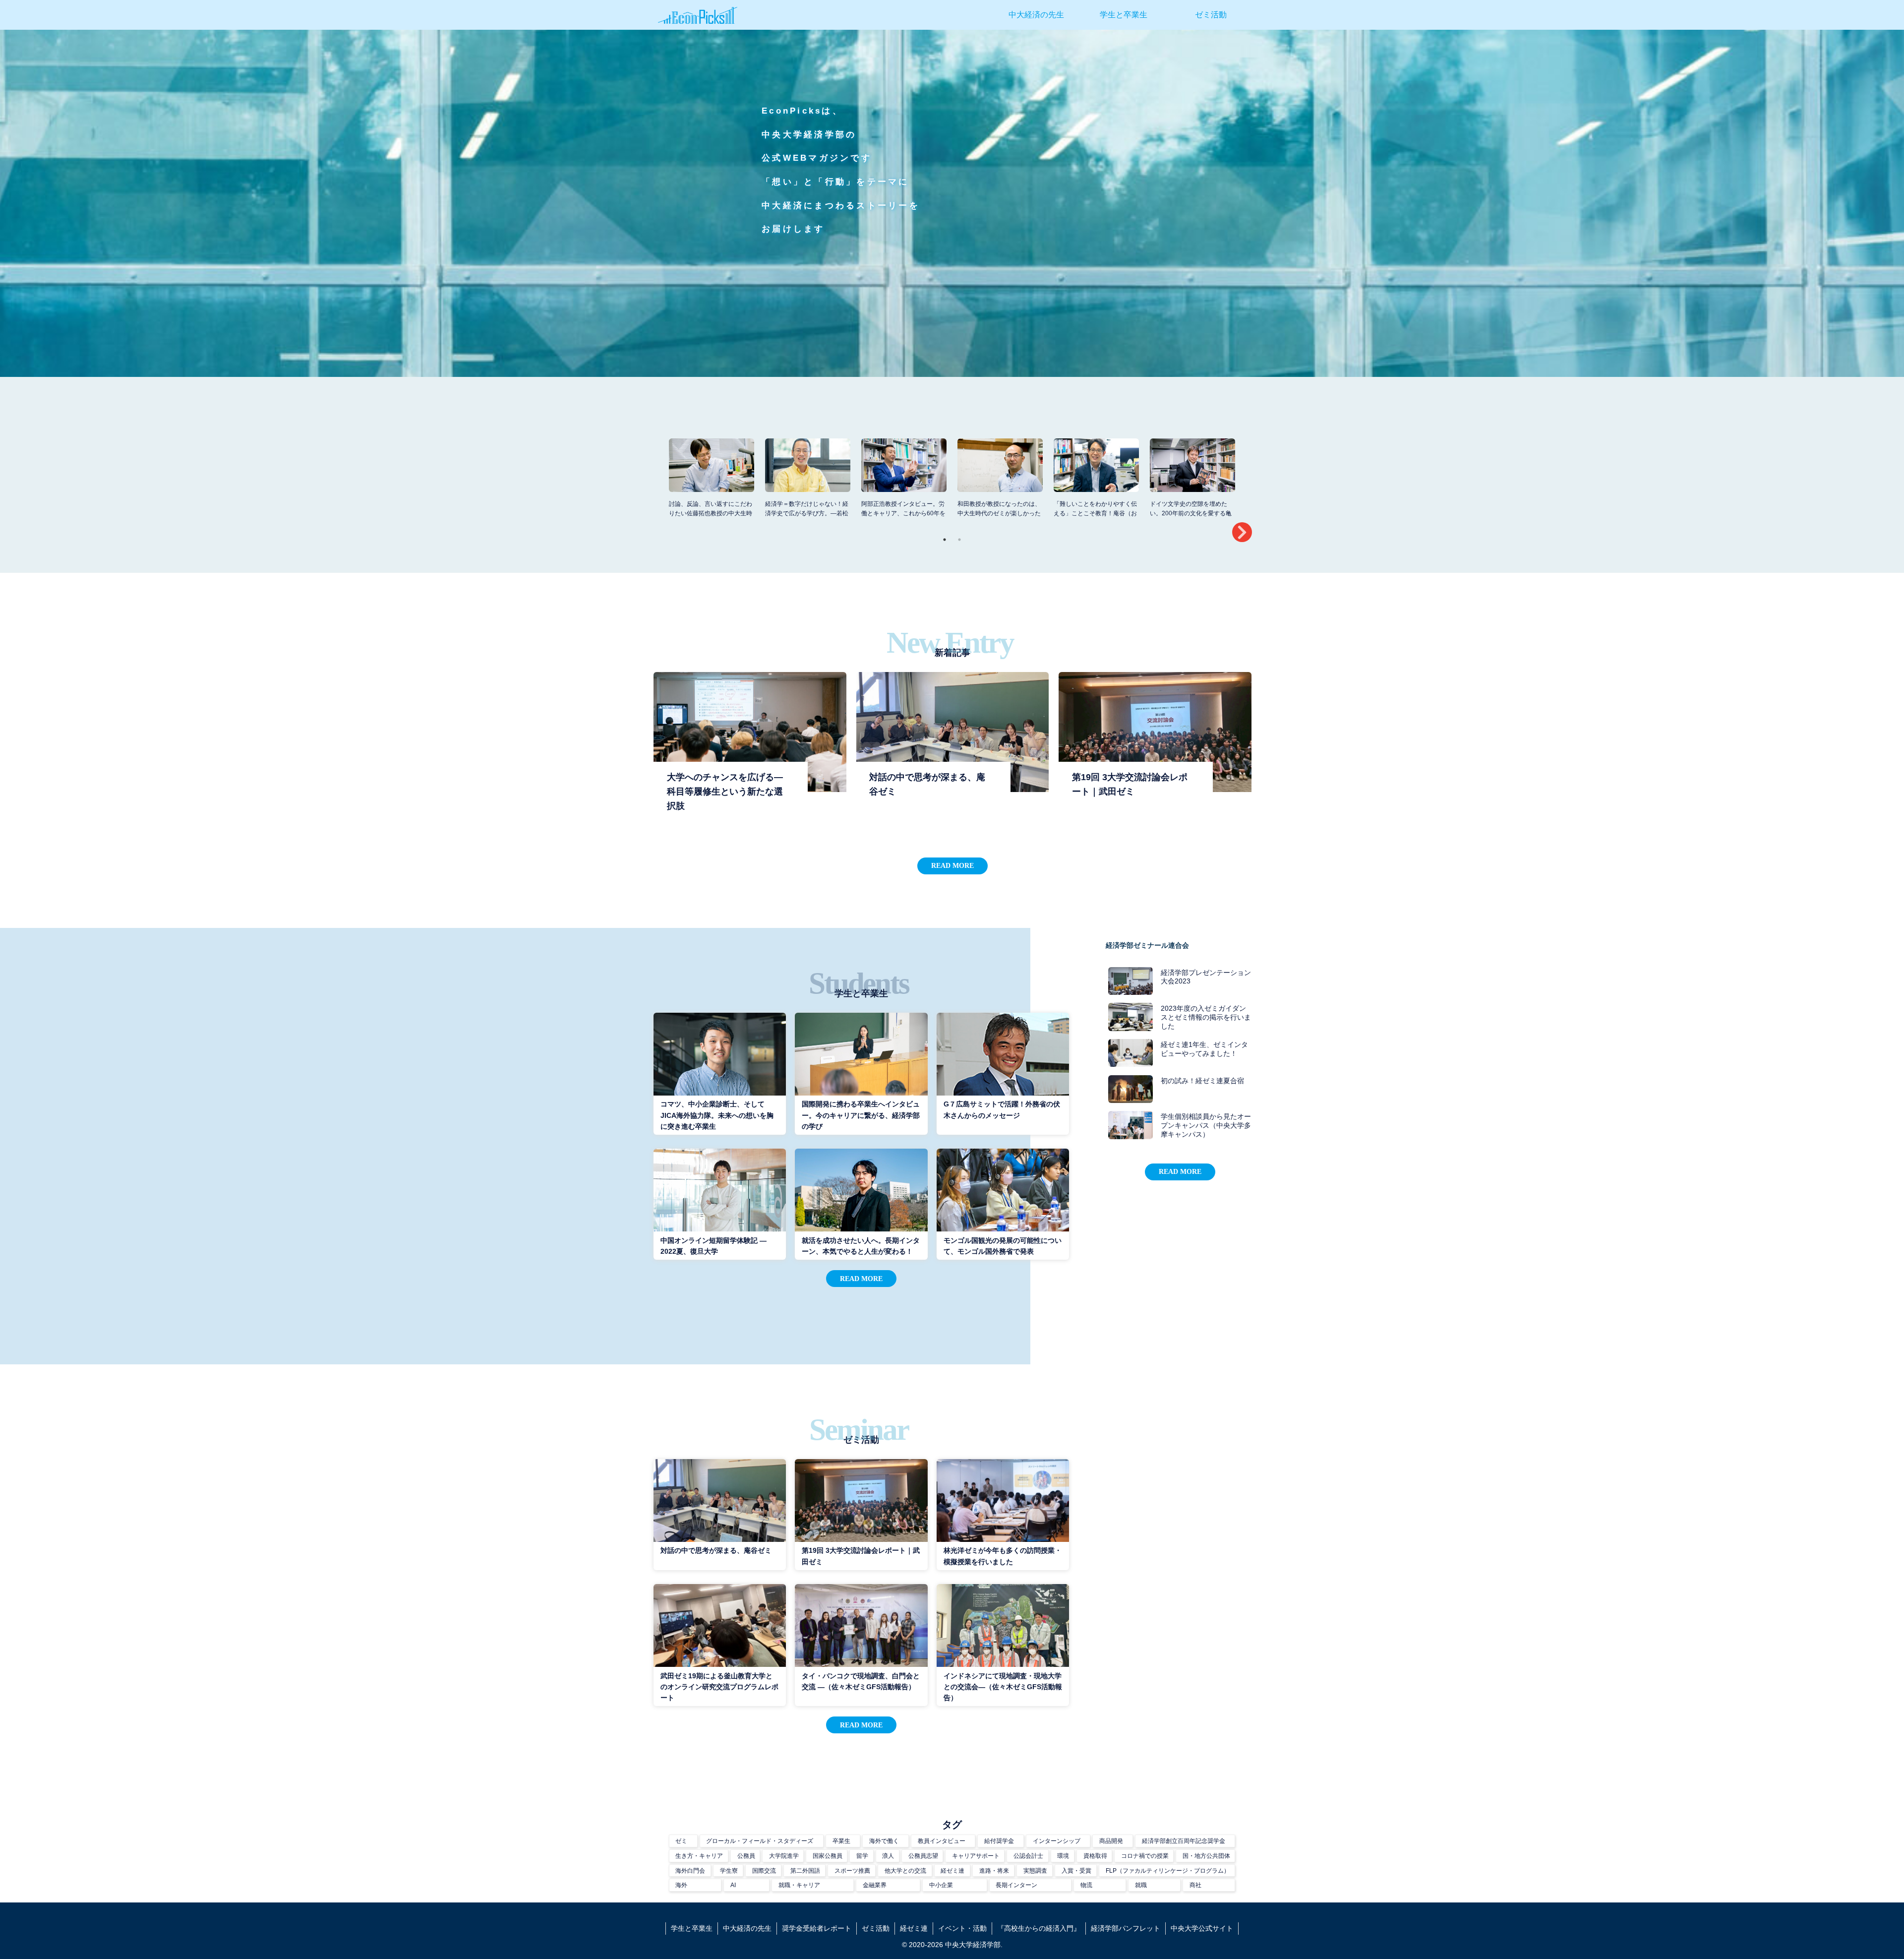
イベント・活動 (962, 1928)
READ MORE (952, 865)
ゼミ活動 (876, 1928)
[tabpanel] (712, 481)
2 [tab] (959, 540)
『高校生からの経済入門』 (1039, 1928)
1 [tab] (945, 540)
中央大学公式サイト (1202, 1928)
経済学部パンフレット (1126, 1928)
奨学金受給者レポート (817, 1928)
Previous (657, 483)
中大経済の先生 (747, 1928)
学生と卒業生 (692, 1928)
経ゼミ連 (914, 1928)
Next (1242, 532)
